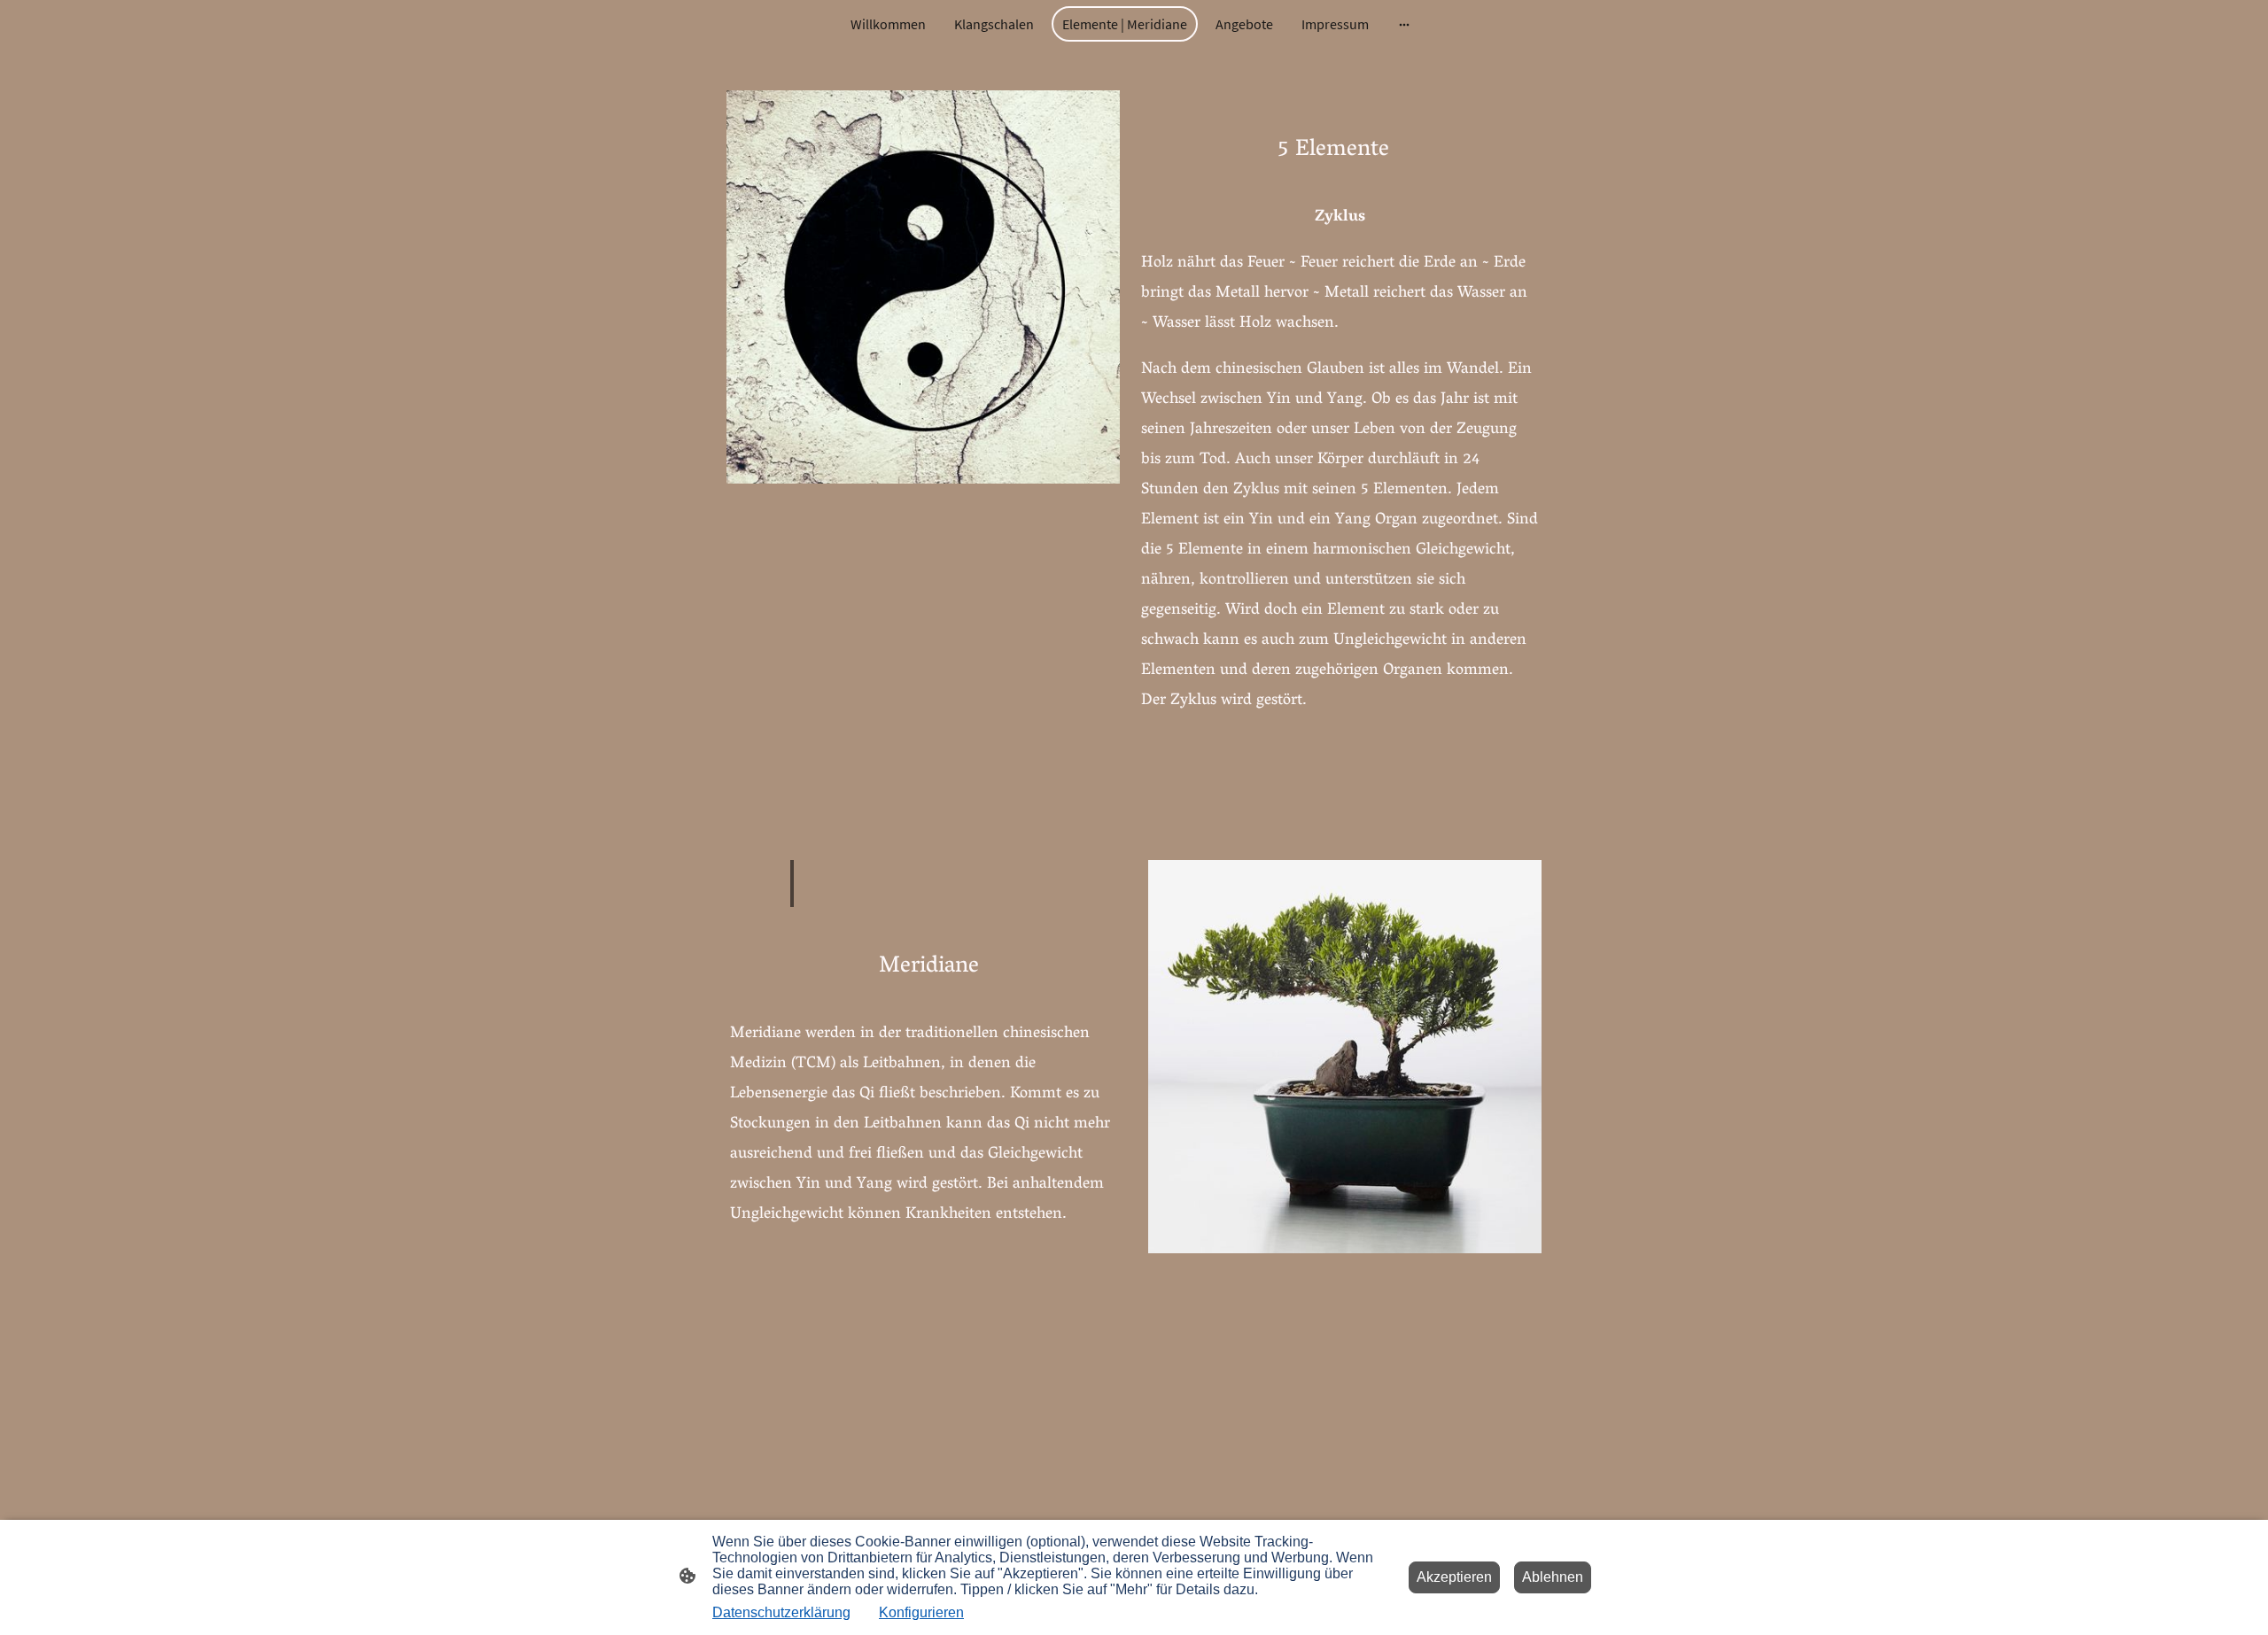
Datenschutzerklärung (781, 1612)
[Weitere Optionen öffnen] (1404, 24)
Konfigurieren (921, 1612)
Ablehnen (1553, 1577)
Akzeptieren (1454, 1577)
